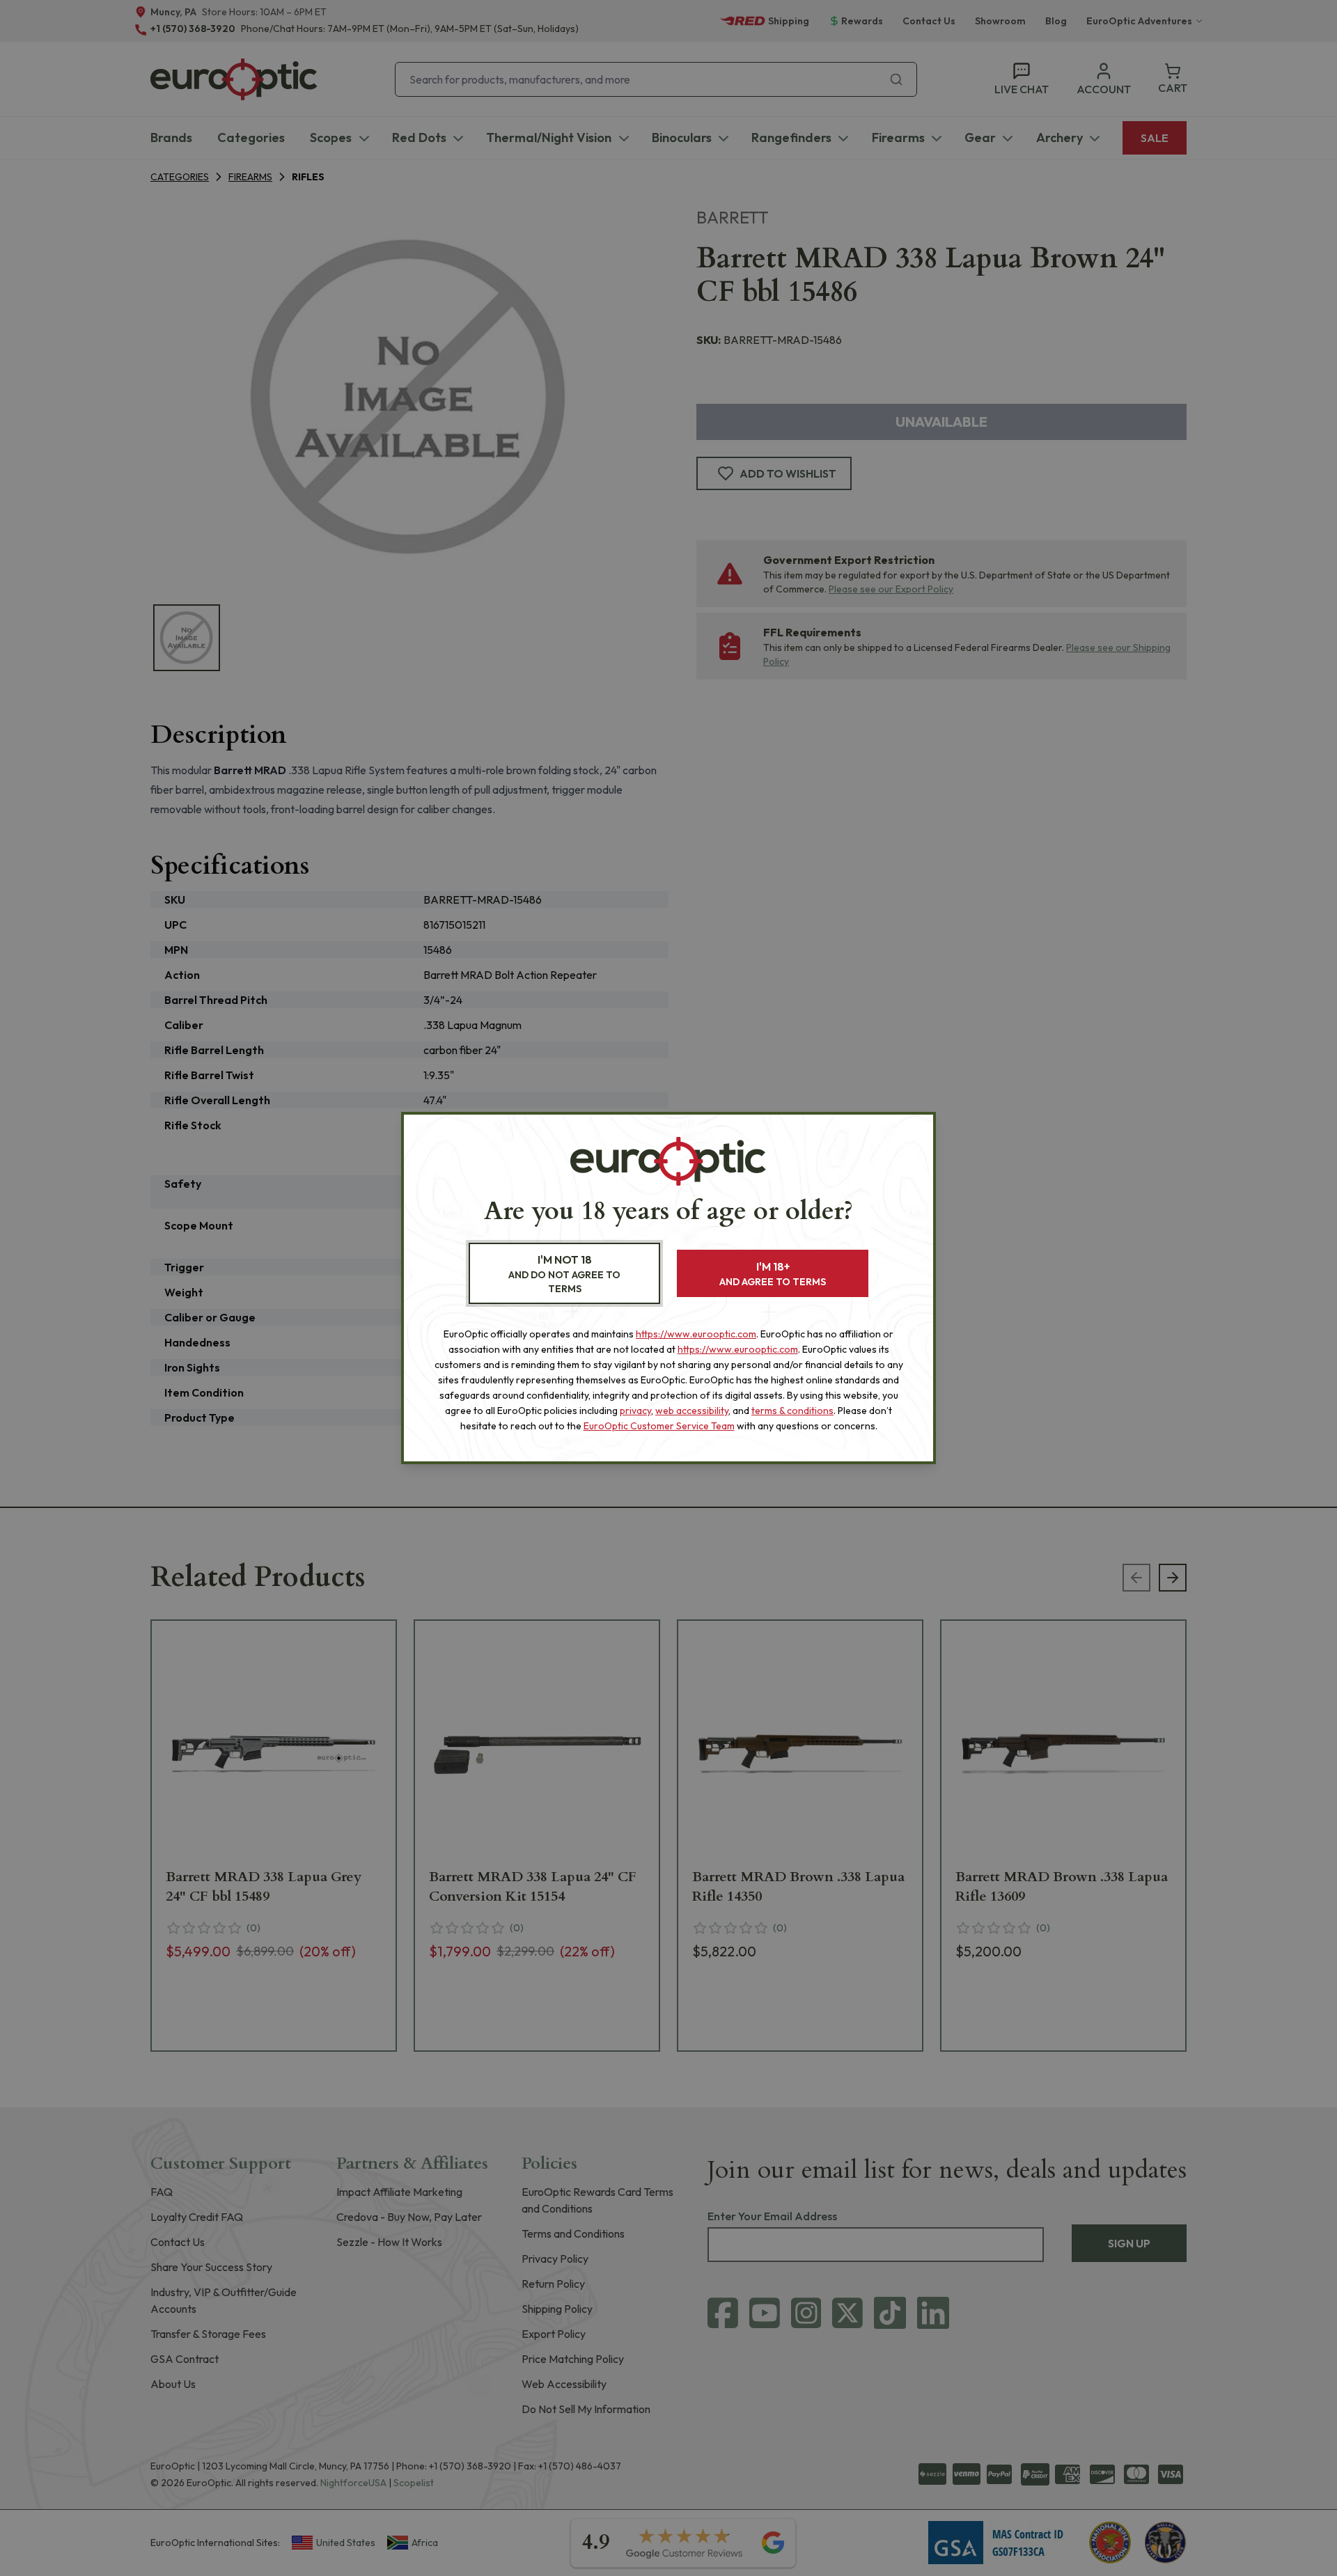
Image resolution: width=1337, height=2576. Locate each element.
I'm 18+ (773, 1274)
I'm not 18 (564, 1274)
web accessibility (692, 1411)
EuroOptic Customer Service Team (659, 1426)
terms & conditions (792, 1411)
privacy (635, 1411)
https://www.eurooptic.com (696, 1334)
